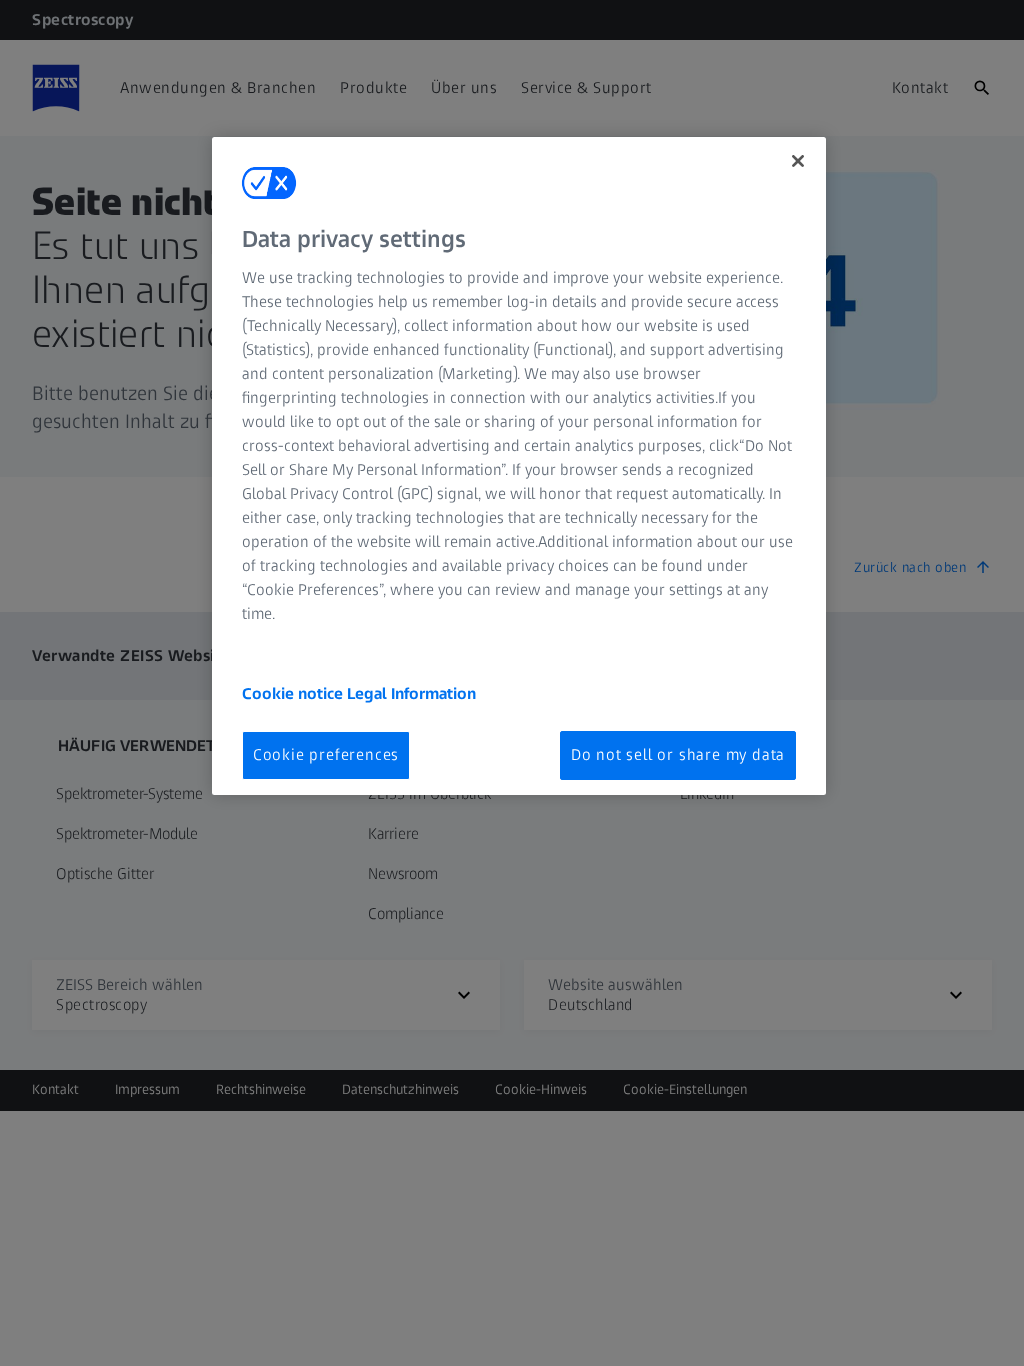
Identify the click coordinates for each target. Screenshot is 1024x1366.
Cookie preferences (326, 754)
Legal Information (411, 693)
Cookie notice (294, 693)
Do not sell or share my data (678, 754)
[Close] (798, 161)
